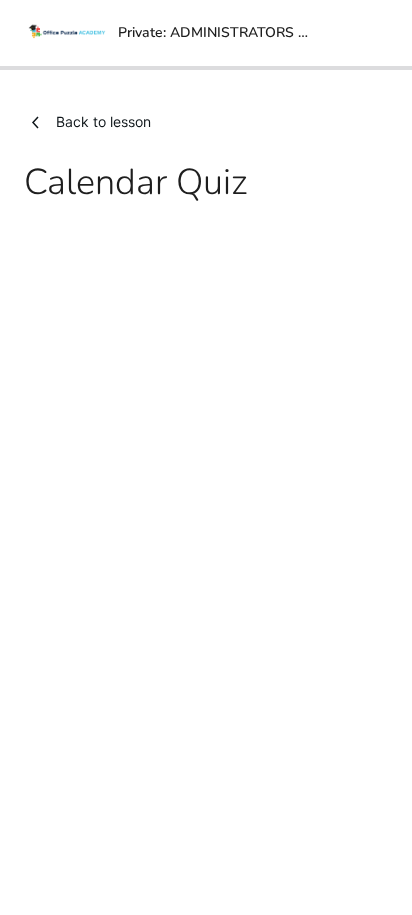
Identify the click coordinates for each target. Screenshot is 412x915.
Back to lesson (103, 121)
